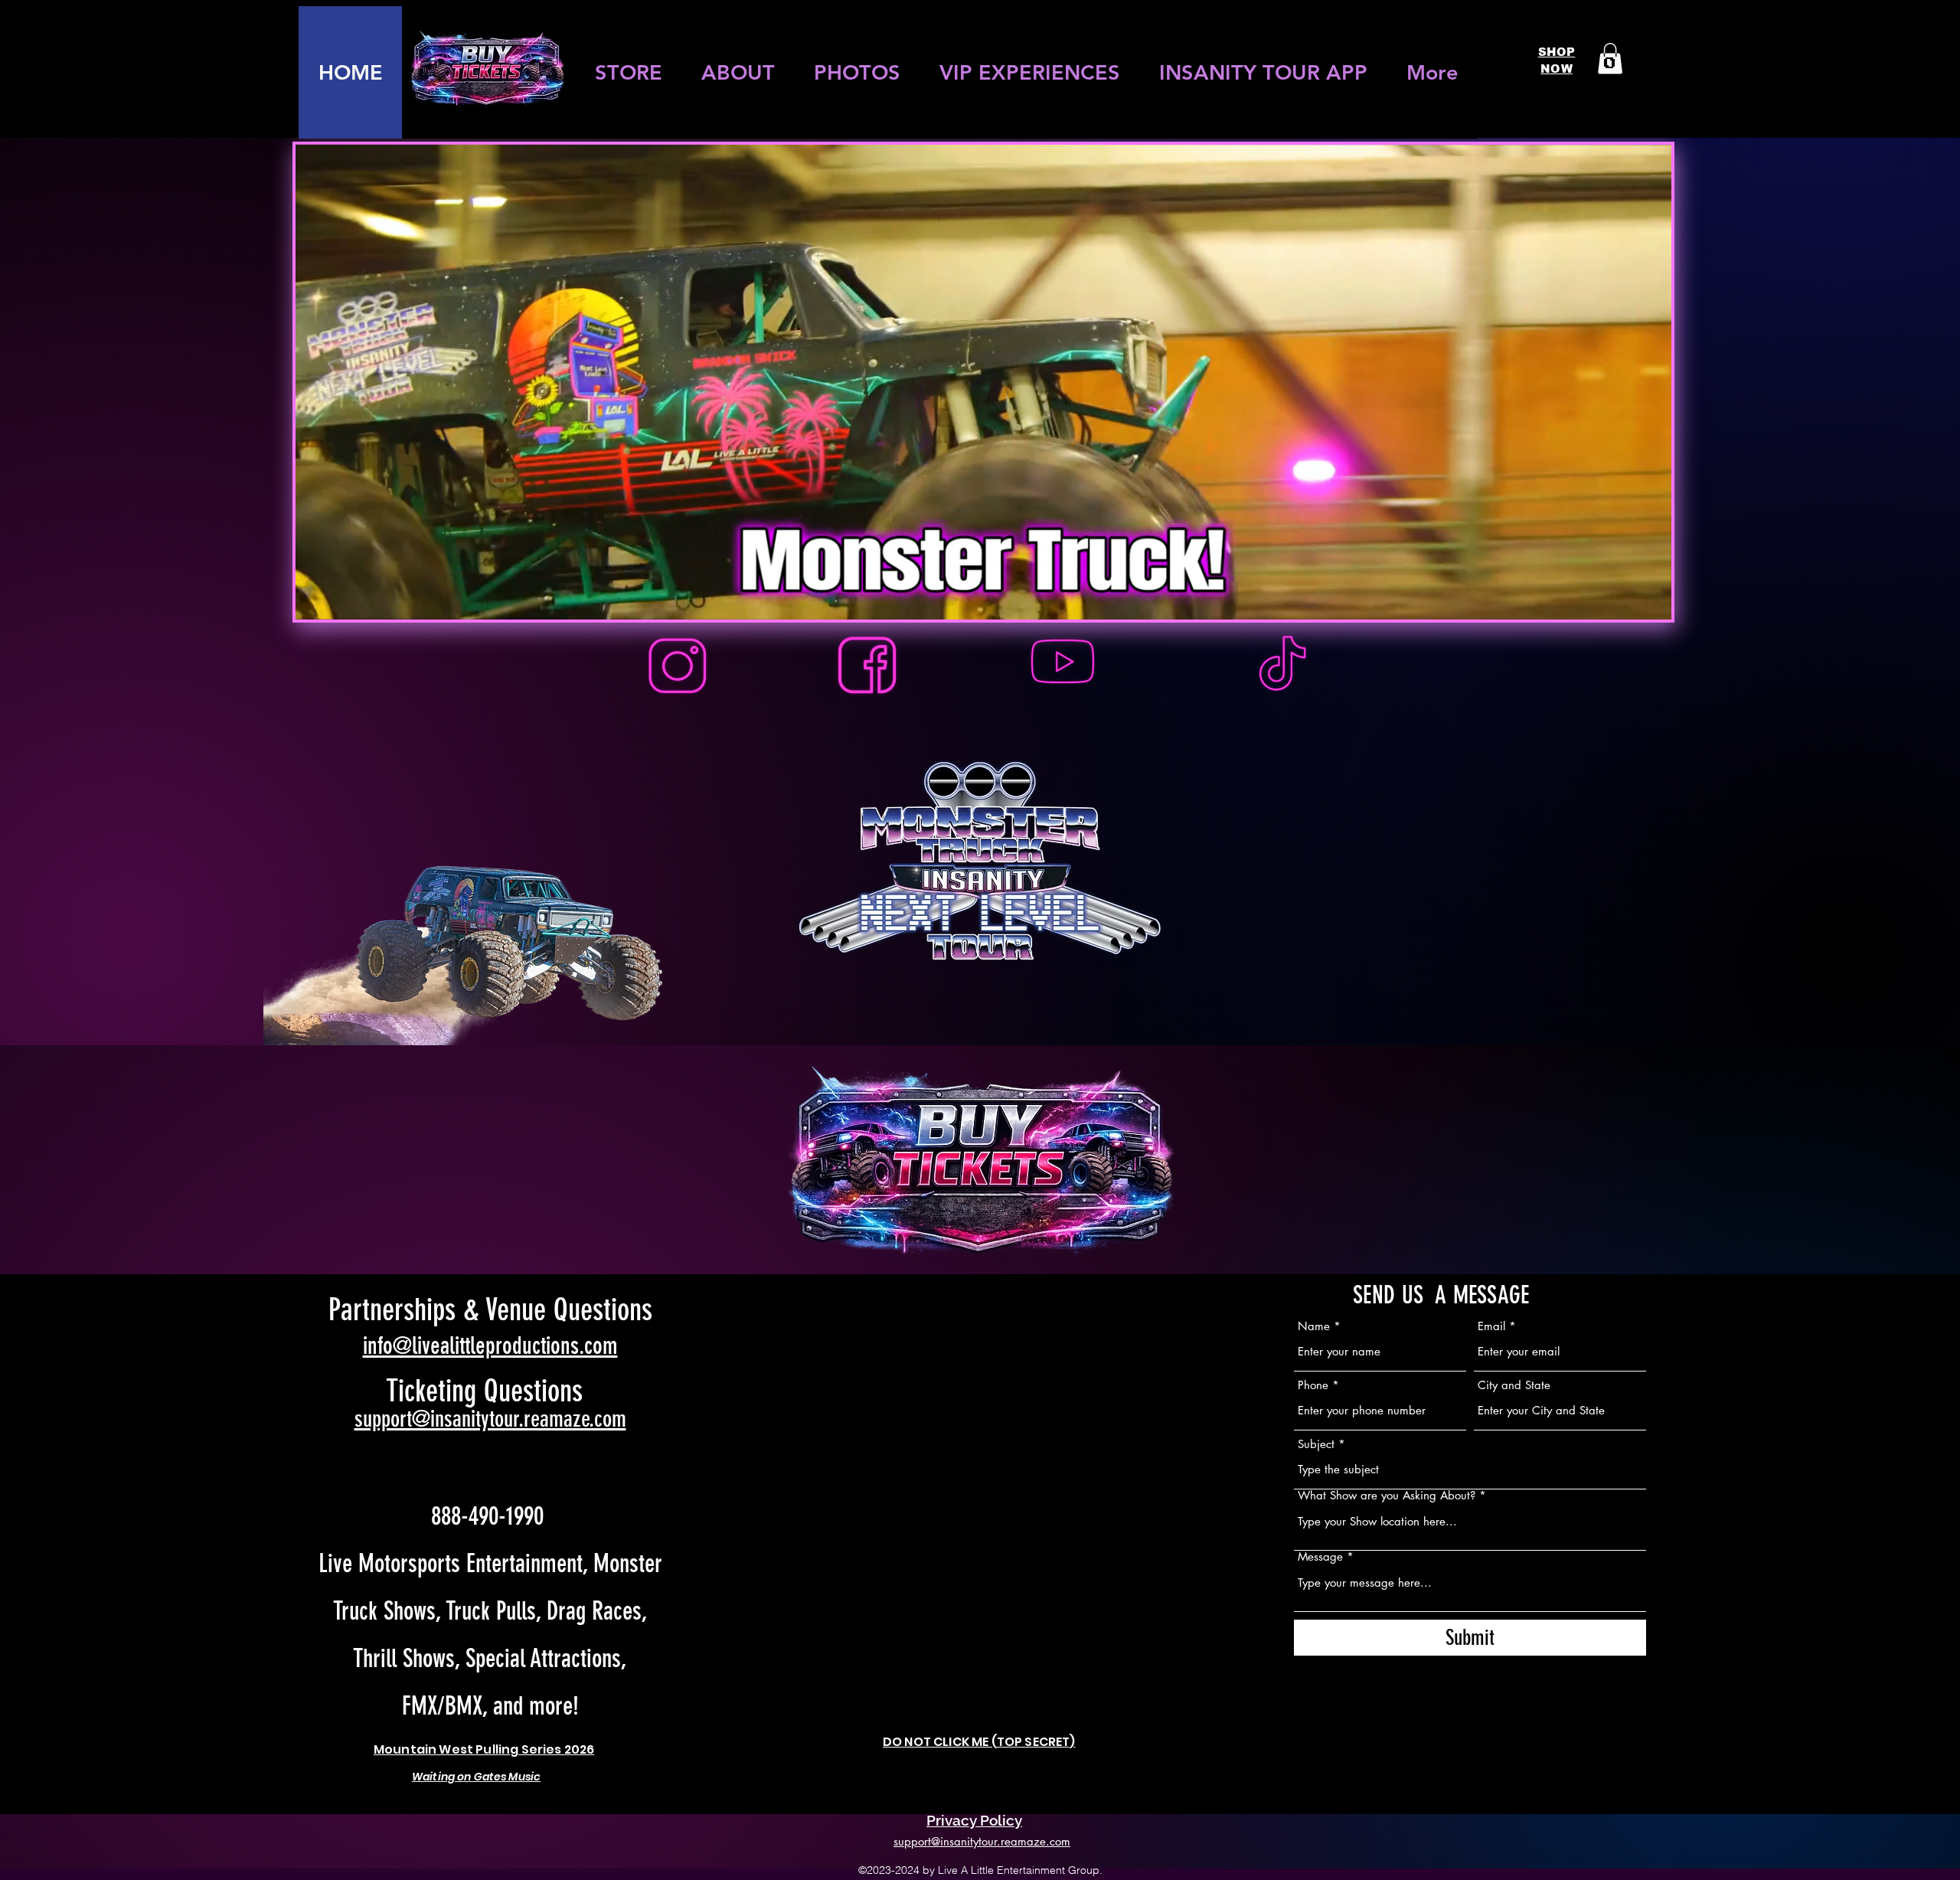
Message (1320, 1556)
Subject (1316, 1444)
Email (1491, 1326)
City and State (1514, 1385)
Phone (1313, 1385)
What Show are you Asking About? (1387, 1495)
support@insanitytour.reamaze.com (490, 1419)
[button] (1610, 59)
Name (1314, 1326)
